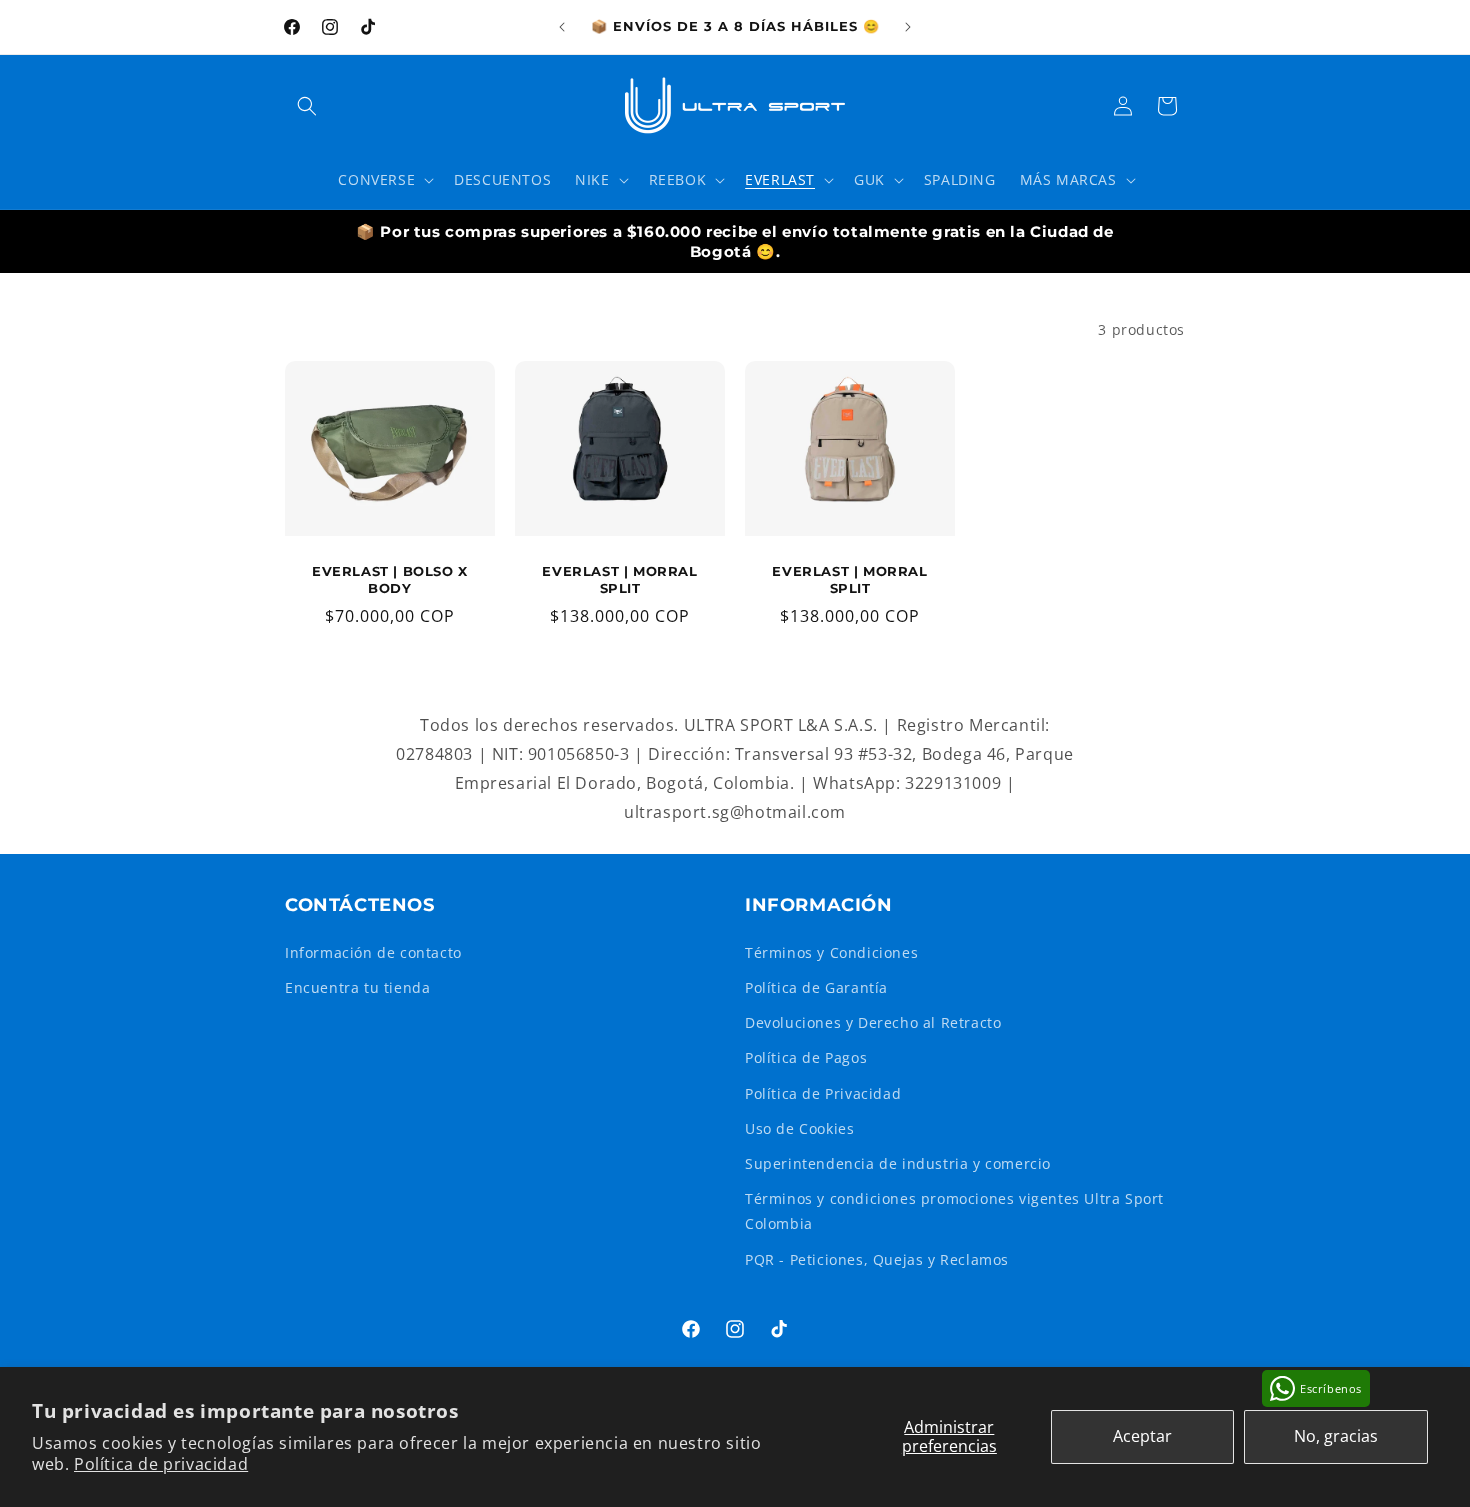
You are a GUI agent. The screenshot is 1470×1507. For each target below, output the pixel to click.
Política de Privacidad (823, 1093)
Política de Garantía (816, 987)
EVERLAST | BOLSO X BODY (390, 579)
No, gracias (1336, 1436)
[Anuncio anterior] (562, 27)
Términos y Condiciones (831, 952)
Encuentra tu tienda (357, 987)
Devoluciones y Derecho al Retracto (873, 1022)
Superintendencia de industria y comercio (898, 1163)
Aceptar (1142, 1436)
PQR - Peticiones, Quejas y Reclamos (877, 1259)
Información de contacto (373, 952)
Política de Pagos (806, 1057)
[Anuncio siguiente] (908, 27)
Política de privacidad (161, 1464)
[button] (307, 106)
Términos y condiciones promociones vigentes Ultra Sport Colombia (954, 1211)
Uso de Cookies (799, 1128)
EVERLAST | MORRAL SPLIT (619, 579)
